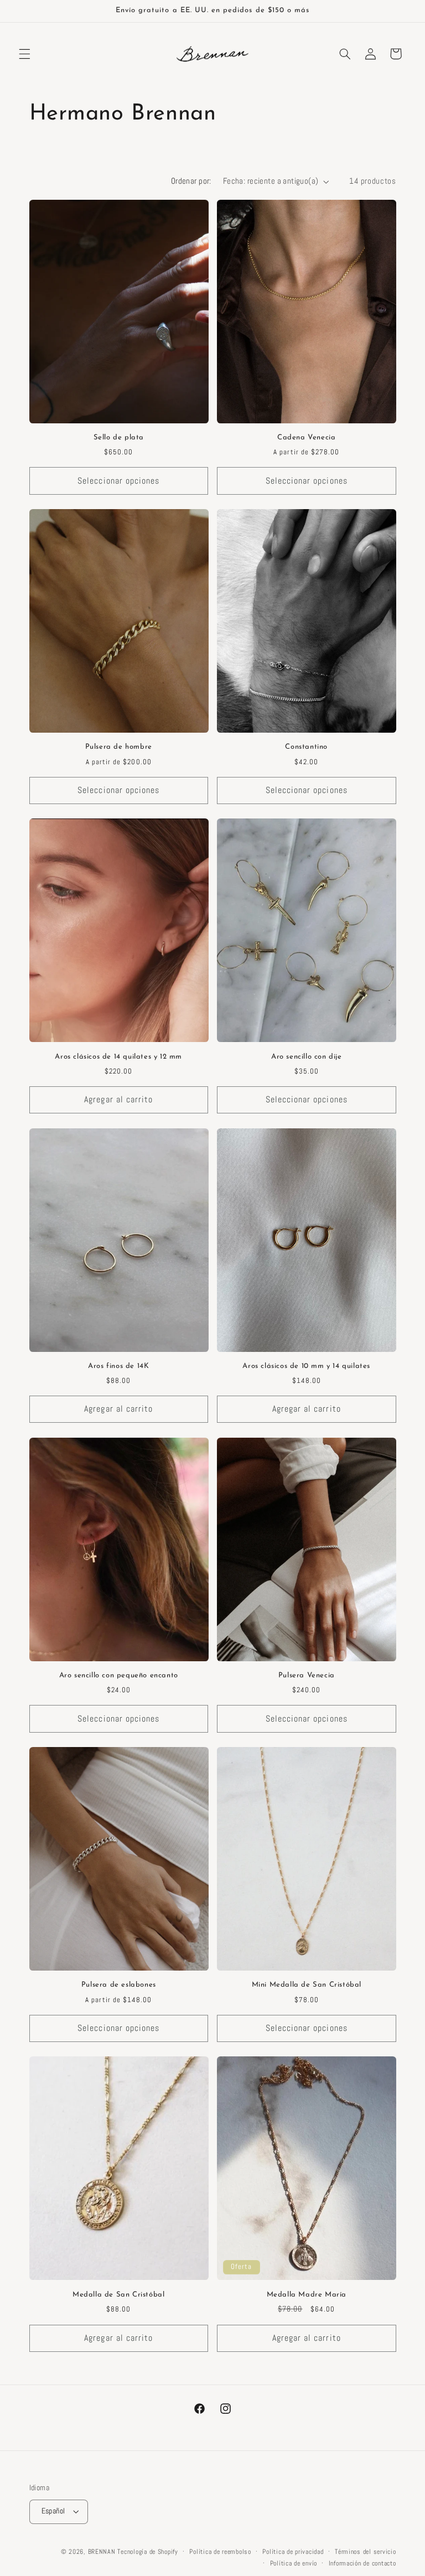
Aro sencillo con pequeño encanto (119, 1675)
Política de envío (294, 2563)
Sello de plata (119, 437)
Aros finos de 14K (118, 1366)
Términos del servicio (365, 2552)
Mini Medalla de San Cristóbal (307, 1985)
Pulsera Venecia (307, 1675)
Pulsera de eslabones (119, 1985)
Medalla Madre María (307, 2295)
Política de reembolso (220, 2552)
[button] (24, 54)
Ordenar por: (191, 181)
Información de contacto (362, 2563)
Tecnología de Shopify (147, 2552)
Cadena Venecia (306, 437)
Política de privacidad (293, 2552)
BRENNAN (102, 2552)
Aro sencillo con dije (307, 1057)
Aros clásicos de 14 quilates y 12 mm (118, 1057)
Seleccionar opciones (118, 481)
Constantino (306, 747)
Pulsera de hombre (119, 747)
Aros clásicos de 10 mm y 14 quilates (306, 1366)
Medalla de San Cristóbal (118, 2295)
